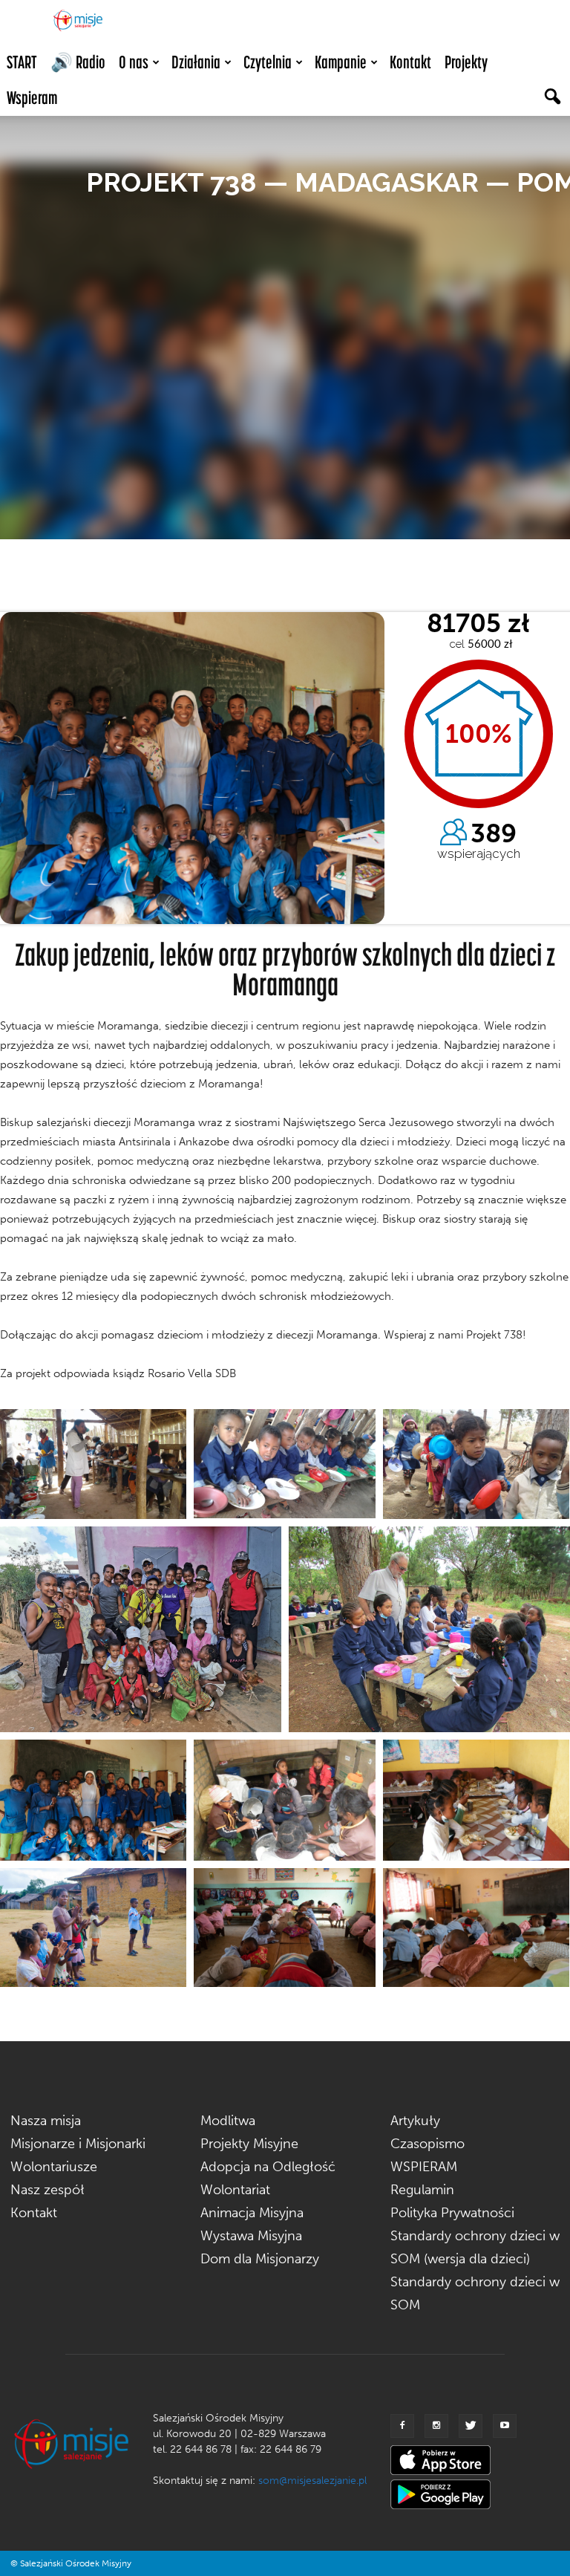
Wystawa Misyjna (251, 2236)
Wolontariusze (54, 2167)
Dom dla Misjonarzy (260, 2259)
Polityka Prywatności (452, 2213)
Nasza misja (46, 2121)
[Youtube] (505, 2426)
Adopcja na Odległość (268, 2167)
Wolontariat (235, 2190)
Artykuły (415, 2121)
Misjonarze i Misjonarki (78, 2144)
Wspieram (32, 98)
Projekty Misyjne (249, 2144)
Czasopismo (427, 2144)
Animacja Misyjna (252, 2213)
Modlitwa (228, 2121)
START (22, 62)
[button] (552, 98)
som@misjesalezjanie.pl (312, 2481)
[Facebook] (402, 2426)
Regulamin (422, 2190)
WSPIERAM (424, 2167)
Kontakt (410, 62)
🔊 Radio (78, 62)
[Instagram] (436, 2426)
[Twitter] (471, 2426)
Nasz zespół (47, 2190)
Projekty (466, 62)
